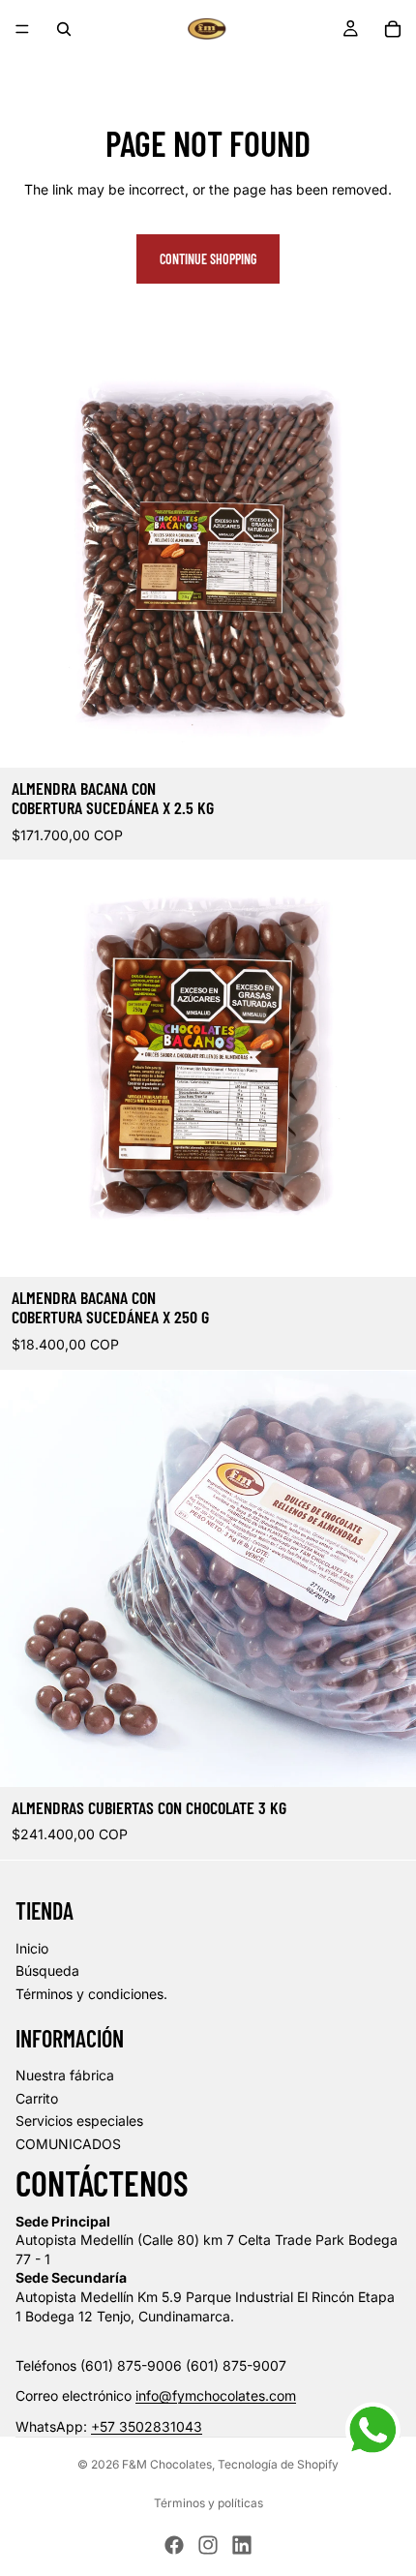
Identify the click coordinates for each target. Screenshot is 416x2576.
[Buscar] (64, 29)
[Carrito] (393, 29)
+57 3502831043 (147, 2426)
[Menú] (22, 29)
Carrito (37, 2098)
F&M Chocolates (167, 2464)
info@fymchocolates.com (216, 2395)
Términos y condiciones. (91, 1994)
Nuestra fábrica (65, 2075)
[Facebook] (174, 2545)
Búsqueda (47, 1970)
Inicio (32, 1948)
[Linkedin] (242, 2545)
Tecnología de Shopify (278, 2464)
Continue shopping (208, 259)
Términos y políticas (208, 2503)
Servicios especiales (79, 2121)
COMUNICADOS (68, 2144)
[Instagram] (208, 2545)
